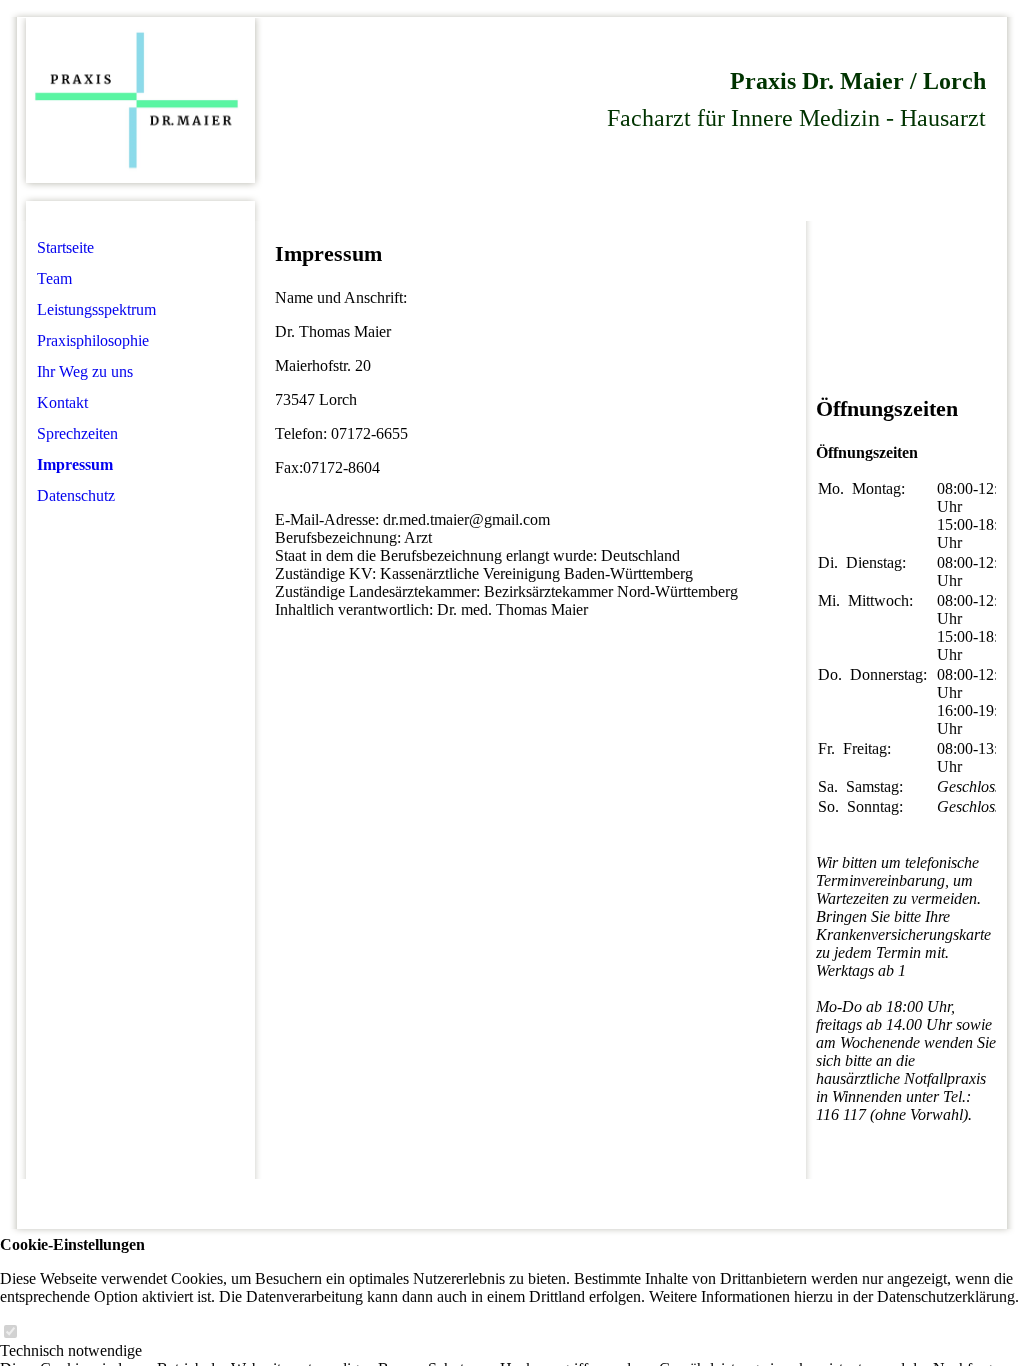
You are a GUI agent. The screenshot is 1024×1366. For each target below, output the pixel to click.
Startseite (65, 247)
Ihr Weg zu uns (85, 371)
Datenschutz (76, 495)
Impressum (75, 464)
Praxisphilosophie (93, 340)
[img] (140, 100)
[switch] (10, 1332)
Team (54, 278)
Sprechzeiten (77, 433)
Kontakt (62, 402)
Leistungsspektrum (96, 309)
